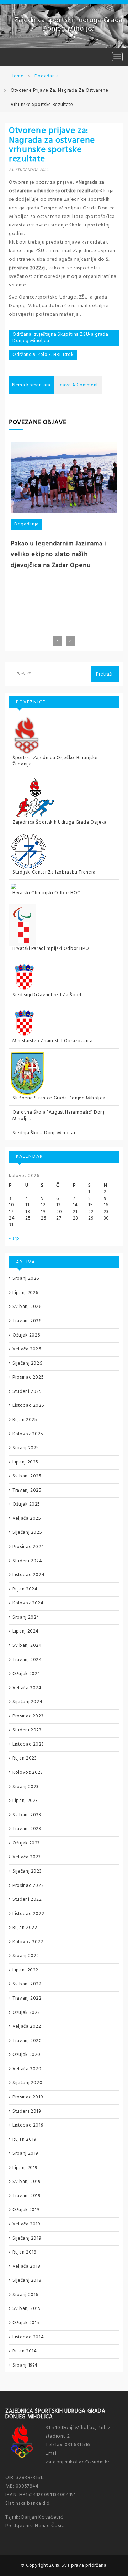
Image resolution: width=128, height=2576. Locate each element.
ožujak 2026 (26, 1335)
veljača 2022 (27, 2027)
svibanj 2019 (26, 2182)
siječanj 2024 (27, 1702)
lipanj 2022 (25, 1970)
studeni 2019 (27, 2111)
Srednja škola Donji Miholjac (44, 1133)
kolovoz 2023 (28, 1773)
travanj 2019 (26, 2196)
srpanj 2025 (26, 1448)
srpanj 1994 (25, 2365)
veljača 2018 (26, 2267)
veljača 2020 (27, 2069)
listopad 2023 (28, 1744)
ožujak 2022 (26, 2013)
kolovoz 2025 (28, 1434)
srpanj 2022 (26, 1956)
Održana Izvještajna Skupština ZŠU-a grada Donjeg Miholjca (60, 338)
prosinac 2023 (28, 1716)
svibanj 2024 (27, 1646)
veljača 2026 (27, 1349)
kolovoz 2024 (28, 1603)
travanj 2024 (27, 1660)
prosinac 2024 (28, 1547)
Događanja (26, 524)
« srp (14, 1239)
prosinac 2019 (28, 2097)
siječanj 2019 (27, 2238)
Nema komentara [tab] (31, 385)
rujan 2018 (25, 2252)
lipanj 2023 (25, 1801)
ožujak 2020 (26, 2055)
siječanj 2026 (27, 1363)
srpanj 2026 (26, 1279)
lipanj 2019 (25, 2168)
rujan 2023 (25, 1758)
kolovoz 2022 (28, 1942)
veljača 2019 (26, 2224)
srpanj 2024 (26, 1617)
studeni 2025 (27, 1392)
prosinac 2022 (28, 1886)
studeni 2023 (27, 1730)
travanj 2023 (27, 1829)
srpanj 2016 (25, 2295)
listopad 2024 (28, 1575)
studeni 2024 (27, 1561)
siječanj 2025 (27, 1533)
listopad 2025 (28, 1406)
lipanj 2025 (25, 1462)
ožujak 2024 (26, 1674)
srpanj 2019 (25, 2154)
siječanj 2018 (27, 2280)
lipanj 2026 (25, 1293)
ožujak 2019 (26, 2210)
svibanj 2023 (27, 1815)
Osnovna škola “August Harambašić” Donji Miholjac (59, 1116)
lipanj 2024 (26, 1631)
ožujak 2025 (26, 1504)
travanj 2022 (27, 1998)
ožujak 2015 (26, 2323)
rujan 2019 (24, 2140)
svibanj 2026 (27, 1307)
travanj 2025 (27, 1490)
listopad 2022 (28, 1914)
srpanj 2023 (26, 1787)
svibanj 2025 (27, 1476)
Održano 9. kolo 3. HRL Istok (43, 355)
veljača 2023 (27, 1857)
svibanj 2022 (27, 1984)
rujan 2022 (25, 1928)
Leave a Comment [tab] (78, 385)
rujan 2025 (25, 1420)
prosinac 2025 (28, 1377)
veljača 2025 (27, 1519)
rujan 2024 (25, 1589)
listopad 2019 (28, 2125)
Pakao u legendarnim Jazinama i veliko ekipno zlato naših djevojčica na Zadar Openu (58, 555)
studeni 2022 (27, 1900)
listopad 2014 (28, 2337)
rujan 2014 (25, 2351)
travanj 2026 (27, 1321)
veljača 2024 (27, 1688)
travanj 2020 (27, 2041)
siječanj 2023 (27, 1871)
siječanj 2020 (27, 2083)
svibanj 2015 (27, 2309)
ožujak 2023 (26, 1843)
